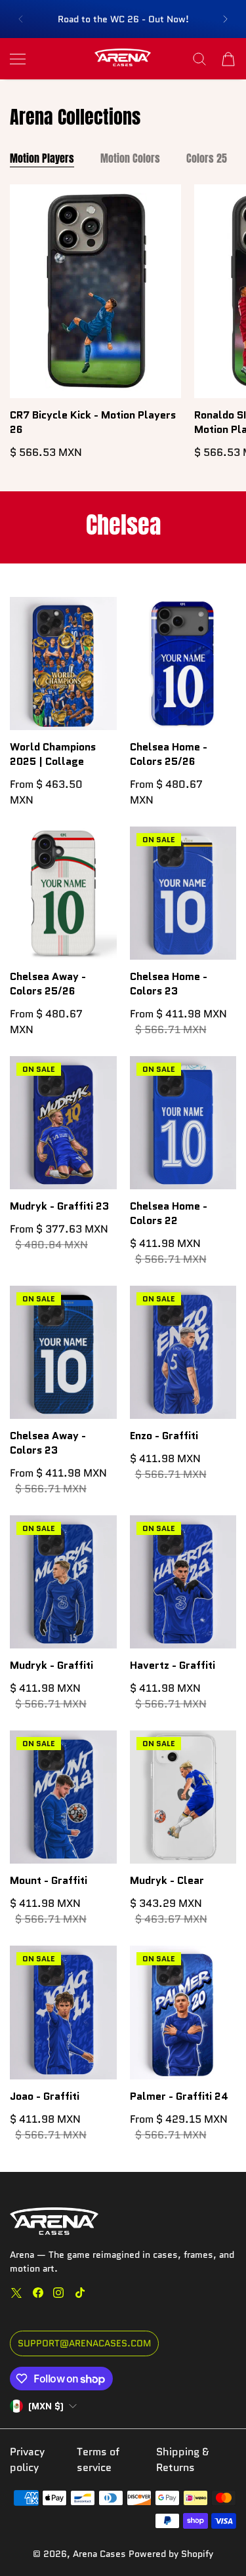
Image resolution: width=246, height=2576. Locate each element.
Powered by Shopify (171, 2554)
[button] (20, 19)
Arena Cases (101, 2554)
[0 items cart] (228, 59)
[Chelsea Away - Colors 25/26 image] (63, 893)
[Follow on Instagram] (58, 2293)
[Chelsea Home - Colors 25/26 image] (183, 664)
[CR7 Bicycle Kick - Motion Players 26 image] (95, 291)
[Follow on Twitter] (16, 2293)
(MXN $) (46, 2406)
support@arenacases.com (84, 2343)
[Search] (199, 59)
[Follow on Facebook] (38, 2293)
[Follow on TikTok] (80, 2293)
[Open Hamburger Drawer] (18, 59)
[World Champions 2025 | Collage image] (63, 664)
